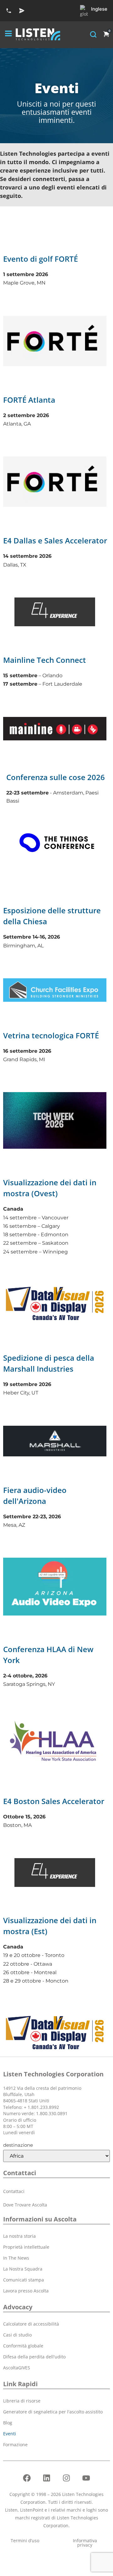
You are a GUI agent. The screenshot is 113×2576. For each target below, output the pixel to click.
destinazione (18, 2145)
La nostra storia (19, 2236)
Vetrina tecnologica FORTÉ (51, 1035)
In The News (16, 2258)
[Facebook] (27, 2478)
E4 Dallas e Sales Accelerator (55, 540)
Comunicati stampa (24, 2280)
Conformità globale (23, 2346)
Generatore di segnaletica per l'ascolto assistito (53, 2412)
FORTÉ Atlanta (29, 400)
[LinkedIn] (47, 2478)
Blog (8, 2423)
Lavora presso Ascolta (26, 2291)
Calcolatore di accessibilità (31, 2324)
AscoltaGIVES (17, 2368)
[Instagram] (67, 2478)
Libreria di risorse (22, 2401)
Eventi (10, 2434)
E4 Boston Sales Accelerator (54, 1801)
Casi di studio (17, 2335)
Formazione (15, 2445)
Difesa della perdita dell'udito (34, 2357)
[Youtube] (86, 2478)
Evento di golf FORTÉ (40, 259)
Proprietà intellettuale (26, 2247)
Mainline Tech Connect (45, 660)
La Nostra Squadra (23, 2269)
